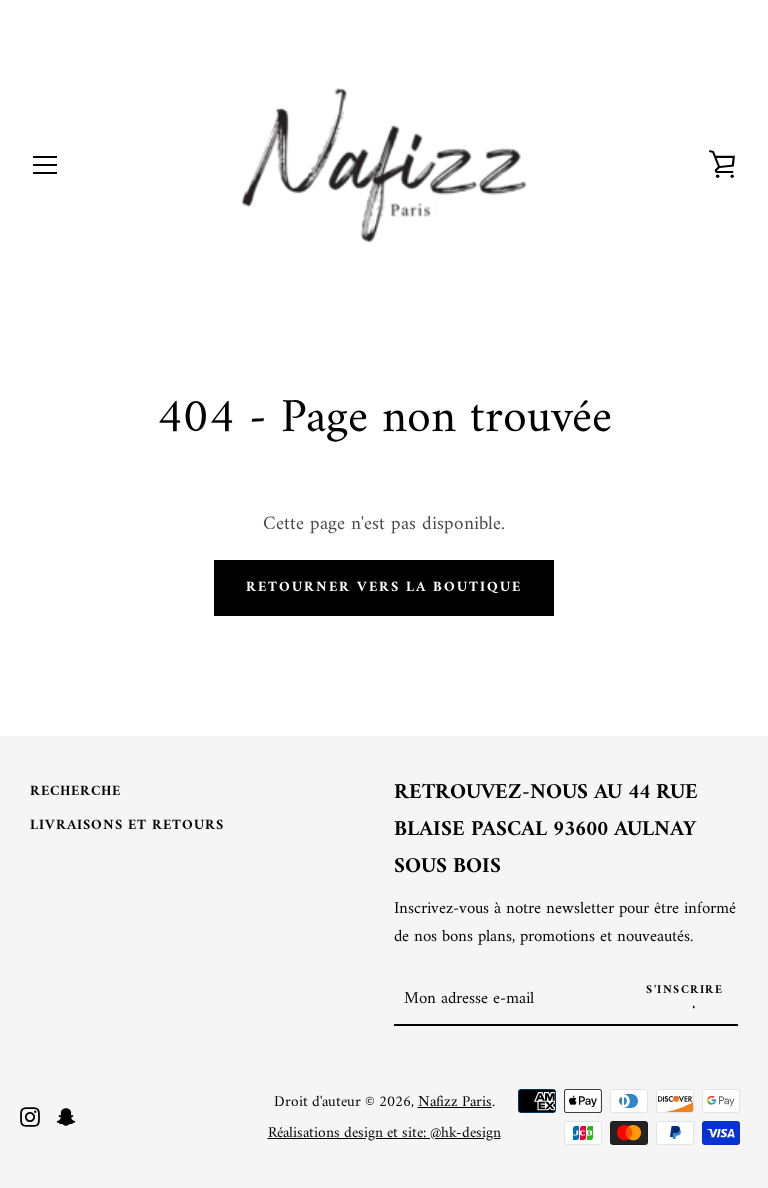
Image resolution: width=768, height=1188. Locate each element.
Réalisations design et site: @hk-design (384, 1133)
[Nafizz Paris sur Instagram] (30, 1116)
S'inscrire (684, 990)
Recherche (75, 791)
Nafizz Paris (455, 1102)
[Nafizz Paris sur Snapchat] (66, 1116)
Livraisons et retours (127, 825)
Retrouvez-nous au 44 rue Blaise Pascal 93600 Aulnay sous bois (546, 830)
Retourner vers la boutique (384, 587)
